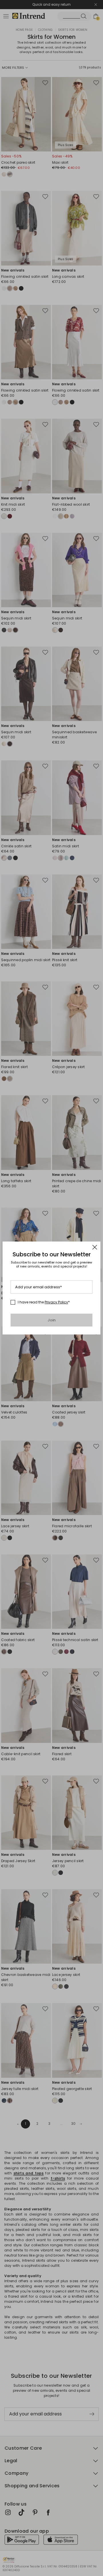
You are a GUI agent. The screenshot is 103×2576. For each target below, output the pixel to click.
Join (52, 1320)
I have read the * (44, 1302)
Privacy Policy (56, 1302)
